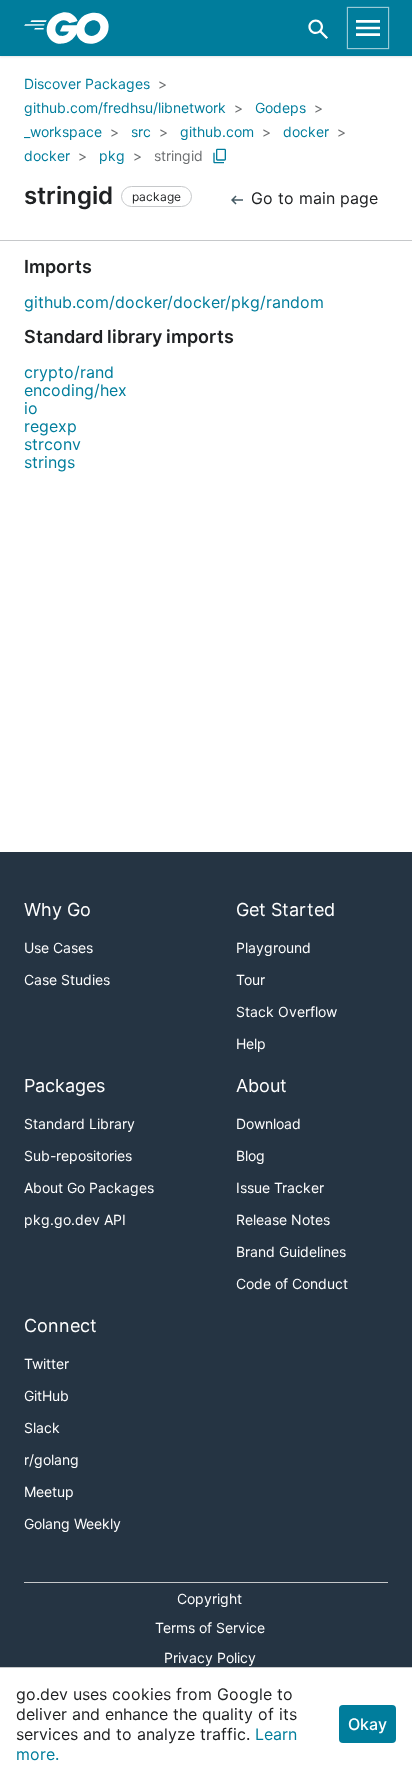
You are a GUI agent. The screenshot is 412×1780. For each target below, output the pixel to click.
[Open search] (318, 28)
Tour (250, 979)
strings (49, 462)
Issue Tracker (280, 1187)
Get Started (285, 909)
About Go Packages (89, 1187)
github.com (217, 131)
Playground (273, 947)
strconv (52, 444)
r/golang (51, 1459)
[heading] (84, 28)
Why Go (57, 909)
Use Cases (58, 947)
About (261, 1085)
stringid (178, 155)
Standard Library (79, 1123)
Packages (64, 1085)
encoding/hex (75, 390)
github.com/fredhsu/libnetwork (125, 107)
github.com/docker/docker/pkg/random (174, 302)
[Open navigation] (368, 28)
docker (306, 131)
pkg (112, 155)
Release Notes (283, 1219)
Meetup (49, 1491)
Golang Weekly (72, 1523)
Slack (42, 1427)
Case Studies (67, 979)
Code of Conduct (292, 1283)
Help (251, 1043)
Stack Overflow (286, 1011)
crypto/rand (69, 372)
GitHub (46, 1395)
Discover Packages (87, 83)
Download (268, 1123)
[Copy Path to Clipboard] (220, 156)
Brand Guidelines (291, 1251)
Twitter (46, 1363)
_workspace (63, 131)
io (31, 408)
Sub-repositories (78, 1155)
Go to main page (312, 198)
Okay (367, 1724)
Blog (250, 1155)
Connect (60, 1325)
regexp (50, 426)
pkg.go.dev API (75, 1219)
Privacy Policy (210, 1657)
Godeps (280, 107)
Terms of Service (210, 1627)
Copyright (209, 1598)
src (141, 131)
